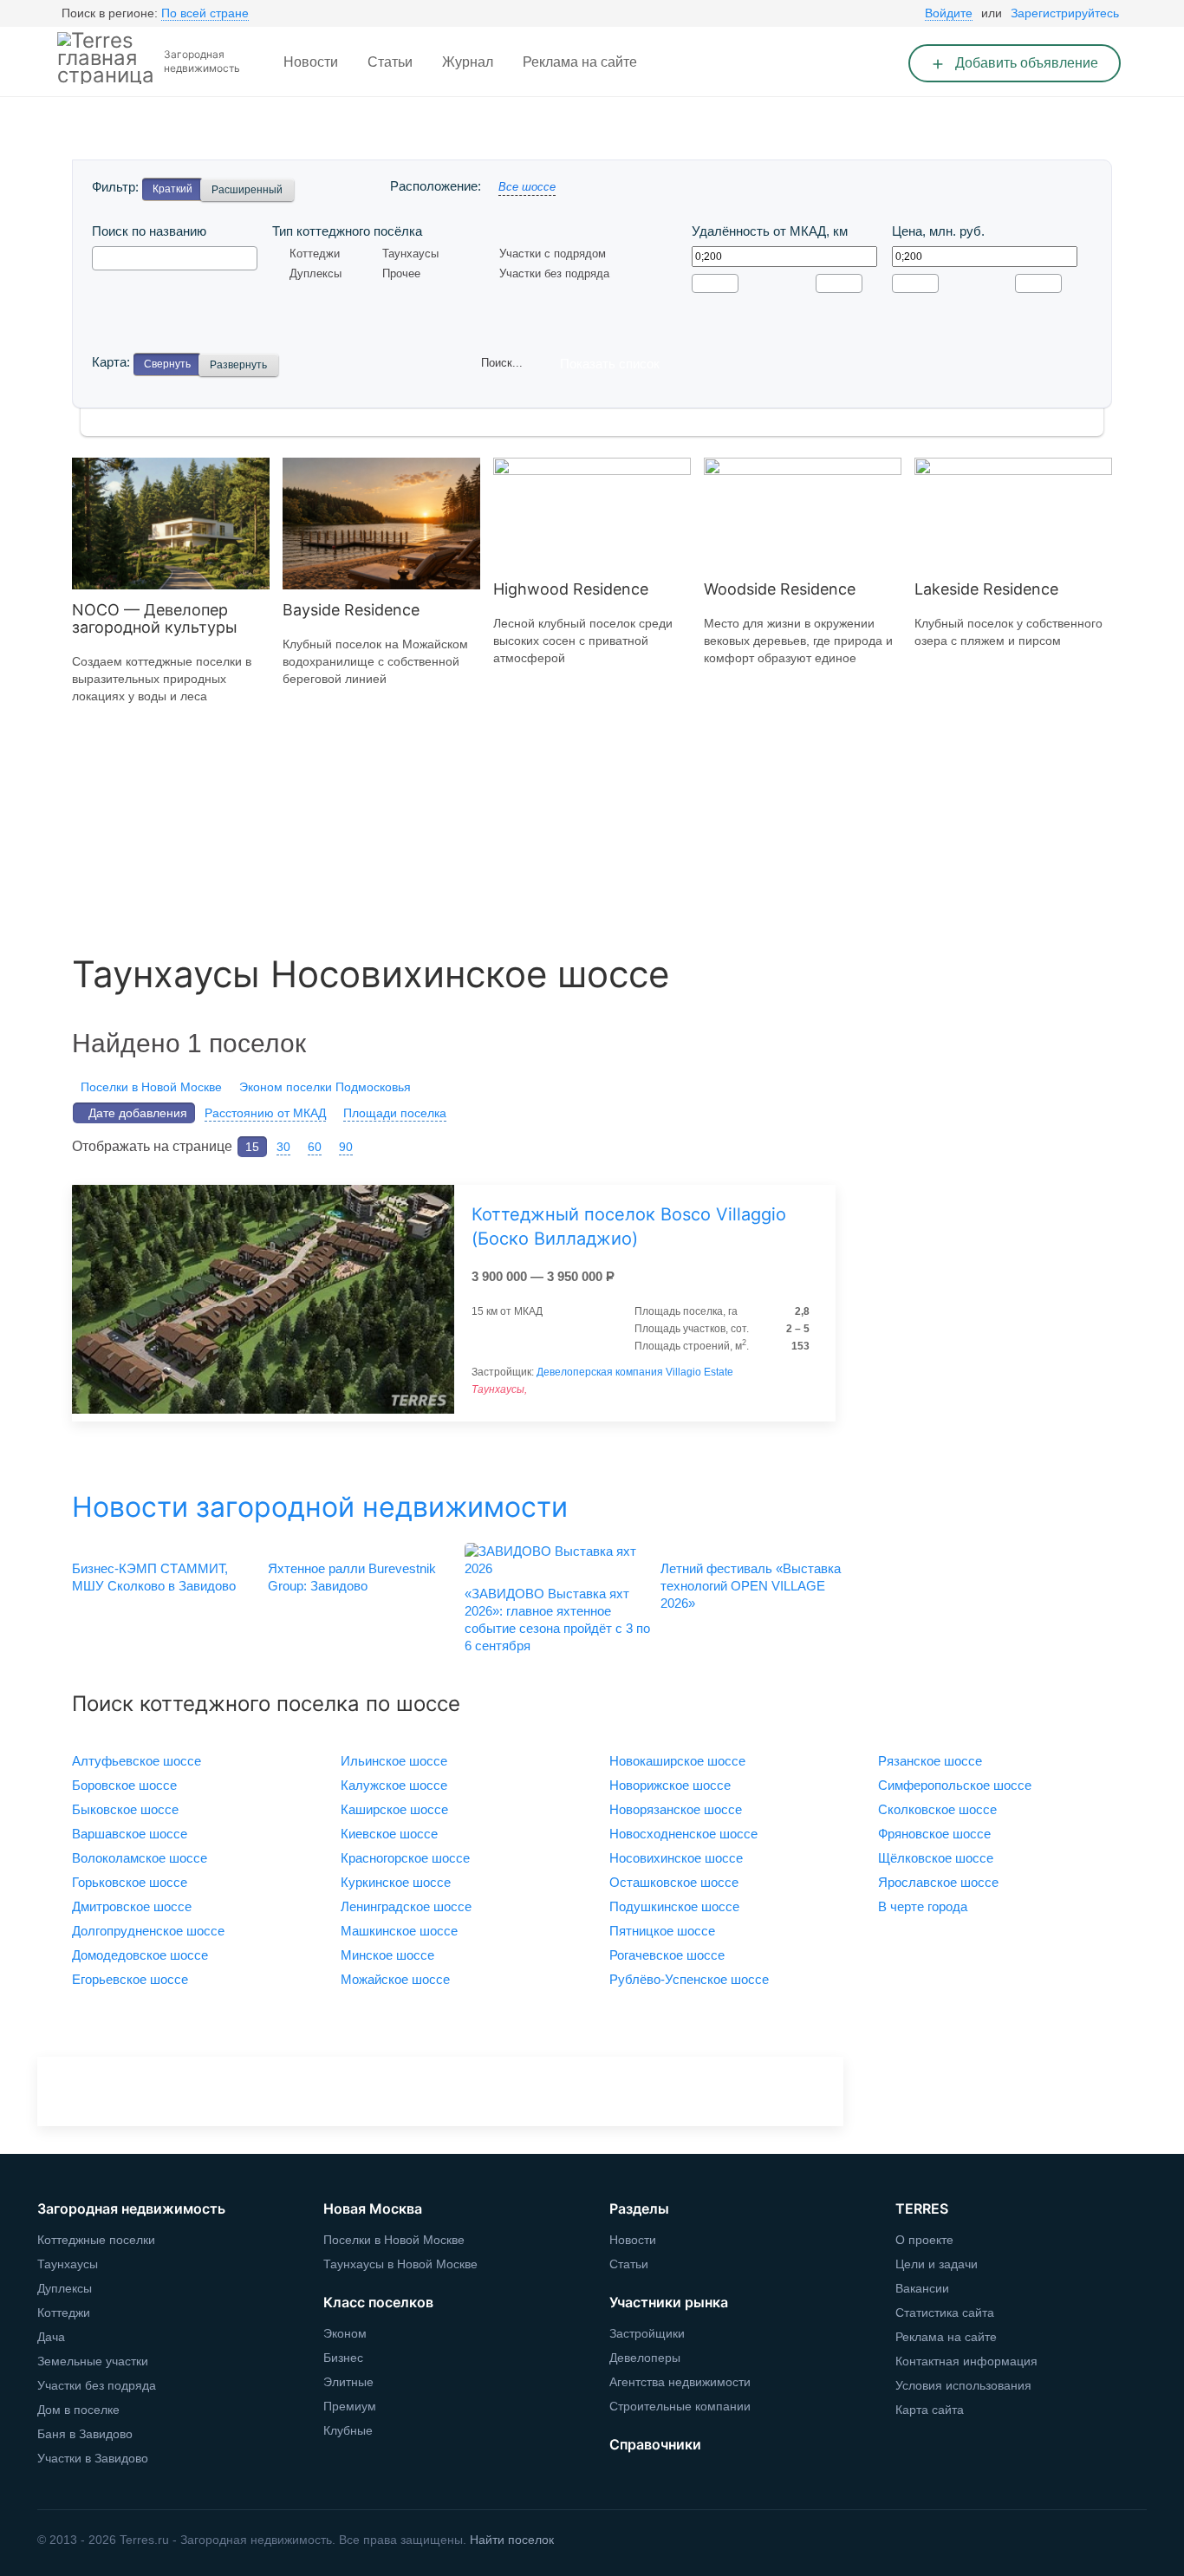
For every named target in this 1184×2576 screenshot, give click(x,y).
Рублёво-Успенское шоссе (689, 1979)
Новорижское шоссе (670, 1785)
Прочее (401, 273)
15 (252, 1147)
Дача (51, 2337)
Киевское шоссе (389, 1834)
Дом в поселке (78, 2410)
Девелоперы (645, 2358)
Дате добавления (138, 1113)
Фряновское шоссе (934, 1834)
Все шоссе (527, 187)
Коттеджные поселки (96, 2240)
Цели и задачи (937, 2264)
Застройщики (647, 2333)
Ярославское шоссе (938, 1882)
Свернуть (167, 364)
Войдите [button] (949, 13)
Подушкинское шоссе (674, 1906)
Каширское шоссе (394, 1809)
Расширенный (247, 190)
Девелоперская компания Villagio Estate (635, 1372)
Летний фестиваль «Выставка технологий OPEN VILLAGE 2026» (751, 1586)
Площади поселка (395, 1113)
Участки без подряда (554, 273)
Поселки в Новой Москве (151, 1087)
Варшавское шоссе (130, 1834)
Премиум (350, 2406)
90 (346, 1147)
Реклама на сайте (580, 62)
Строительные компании (680, 2406)
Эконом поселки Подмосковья (325, 1087)
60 (315, 1147)
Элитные (348, 2382)
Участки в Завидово (93, 2458)
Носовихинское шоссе (676, 1858)
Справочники (655, 2444)
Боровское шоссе (124, 1785)
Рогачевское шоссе (667, 1955)
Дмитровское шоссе (132, 1906)
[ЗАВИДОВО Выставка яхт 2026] (556, 1560)
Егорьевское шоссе (130, 1979)
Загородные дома (352, 141)
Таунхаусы (410, 254)
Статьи (390, 62)
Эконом (345, 2333)
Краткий (172, 189)
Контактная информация (966, 2361)
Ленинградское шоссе (406, 1906)
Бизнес (343, 2358)
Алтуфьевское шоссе (137, 1761)
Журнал (468, 62)
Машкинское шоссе (399, 1931)
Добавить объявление (1025, 63)
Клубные (348, 2430)
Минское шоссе (387, 1955)
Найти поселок (512, 2540)
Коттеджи (315, 254)
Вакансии (922, 2288)
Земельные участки (530, 141)
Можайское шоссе (395, 1979)
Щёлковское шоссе (936, 1858)
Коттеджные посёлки (169, 141)
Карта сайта (930, 2410)
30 (283, 1147)
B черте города (923, 1906)
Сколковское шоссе (937, 1809)
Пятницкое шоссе (662, 1931)
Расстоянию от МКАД (265, 1113)
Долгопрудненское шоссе (148, 1931)
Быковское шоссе (125, 1809)
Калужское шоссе (394, 1785)
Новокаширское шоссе (677, 1761)
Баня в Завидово (85, 2434)
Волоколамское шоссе (140, 1858)
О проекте (924, 2240)
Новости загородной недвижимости (320, 1507)
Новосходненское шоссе (683, 1834)
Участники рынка (669, 2302)
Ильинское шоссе (394, 1761)
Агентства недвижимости (680, 2382)
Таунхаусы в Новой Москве (400, 2264)
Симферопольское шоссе (955, 1785)
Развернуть (238, 365)
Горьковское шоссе (130, 1882)
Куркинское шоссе (396, 1882)
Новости (311, 62)
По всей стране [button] (205, 13)
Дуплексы (316, 273)
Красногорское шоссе (405, 1858)
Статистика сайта (945, 2313)
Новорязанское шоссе (676, 1809)
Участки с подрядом (553, 254)
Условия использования (963, 2385)
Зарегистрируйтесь (1065, 13)
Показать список (610, 364)
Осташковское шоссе (674, 1882)
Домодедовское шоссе (140, 1955)
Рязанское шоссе (930, 1761)
